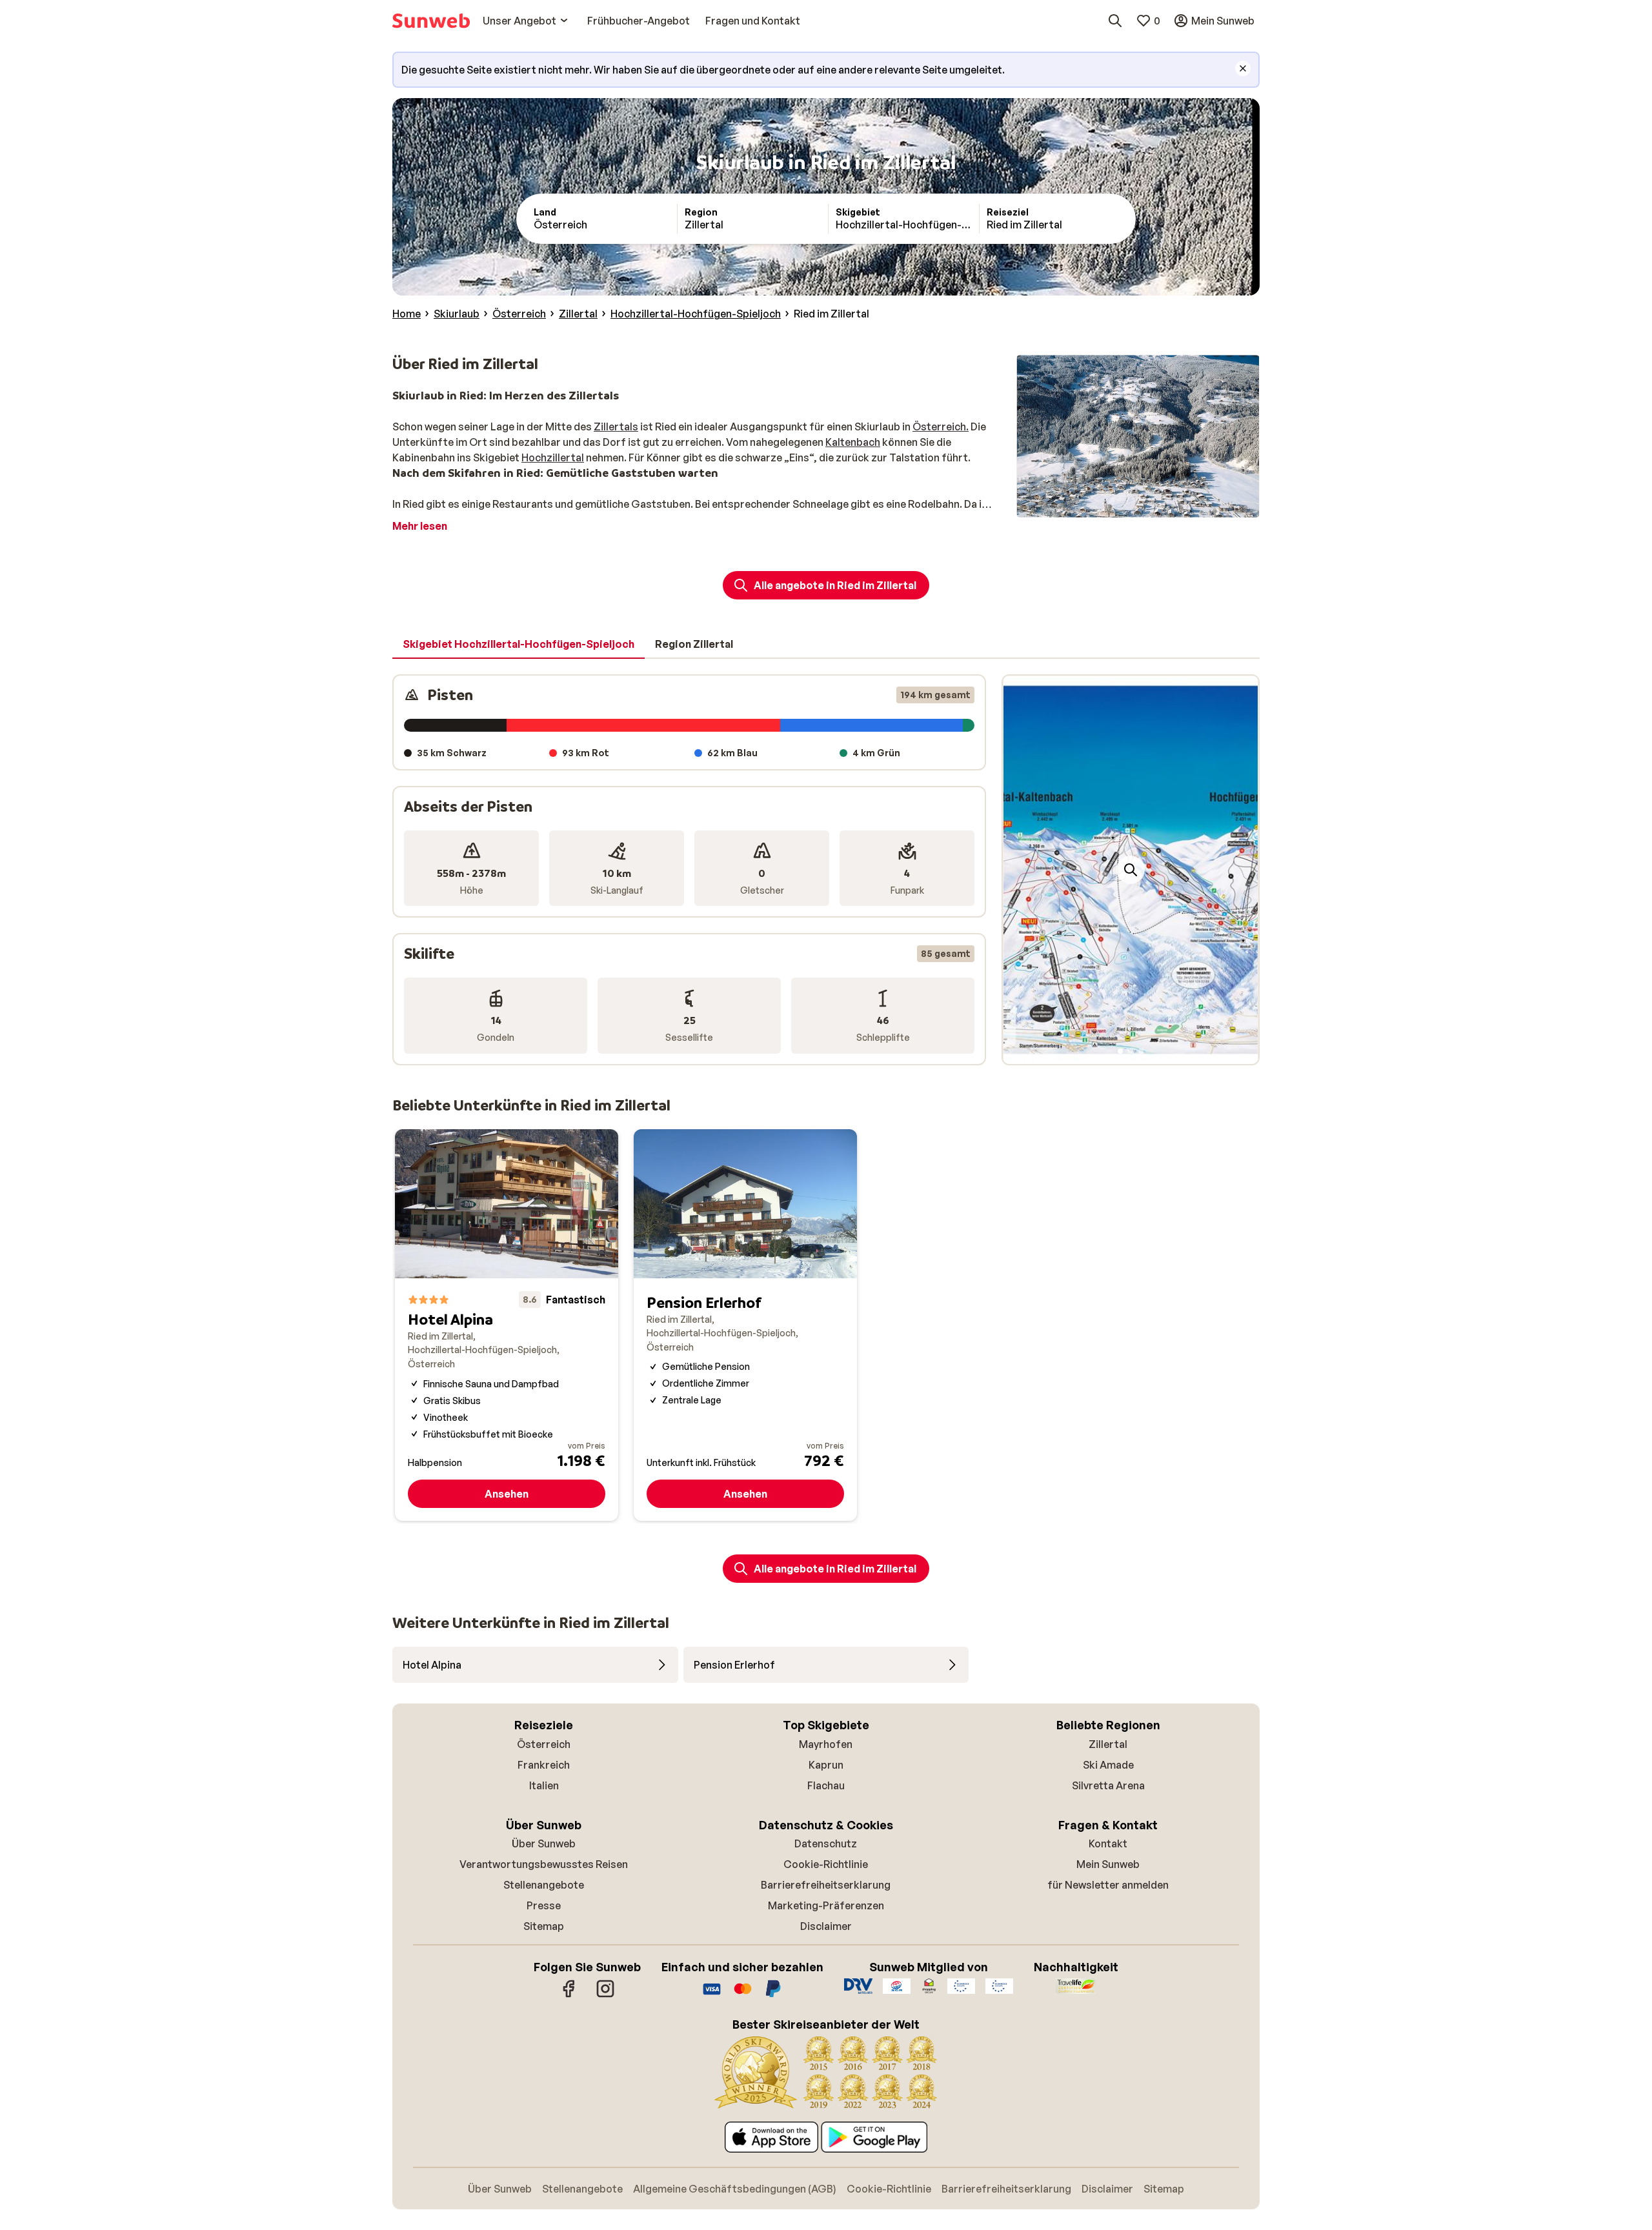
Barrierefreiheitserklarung (826, 1885)
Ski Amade (1108, 1765)
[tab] (519, 645)
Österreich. (941, 427)
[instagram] (605, 1995)
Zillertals (616, 427)
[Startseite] (431, 21)
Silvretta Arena (1108, 1785)
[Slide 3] (1141, 1051)
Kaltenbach (853, 442)
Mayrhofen (826, 1744)
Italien (544, 1785)
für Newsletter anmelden (1108, 1885)
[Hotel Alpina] (507, 1325)
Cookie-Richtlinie (826, 1864)
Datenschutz (826, 1843)
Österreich (544, 1744)
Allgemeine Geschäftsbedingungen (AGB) (735, 2189)
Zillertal (1108, 1744)
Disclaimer (826, 1926)
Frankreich (544, 1765)
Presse (544, 1905)
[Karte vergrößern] (1131, 870)
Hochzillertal (553, 457)
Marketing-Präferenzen (826, 1905)
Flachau (826, 1785)
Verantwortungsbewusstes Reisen (544, 1864)
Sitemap (544, 1926)
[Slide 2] (1131, 1051)
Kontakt (1108, 1843)
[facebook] (569, 1995)
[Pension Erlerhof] (745, 1325)
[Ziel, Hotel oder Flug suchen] (1115, 21)
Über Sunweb (544, 1843)
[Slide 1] (1120, 1051)
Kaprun (826, 1765)
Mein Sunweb (1108, 1864)
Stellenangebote (544, 1885)
